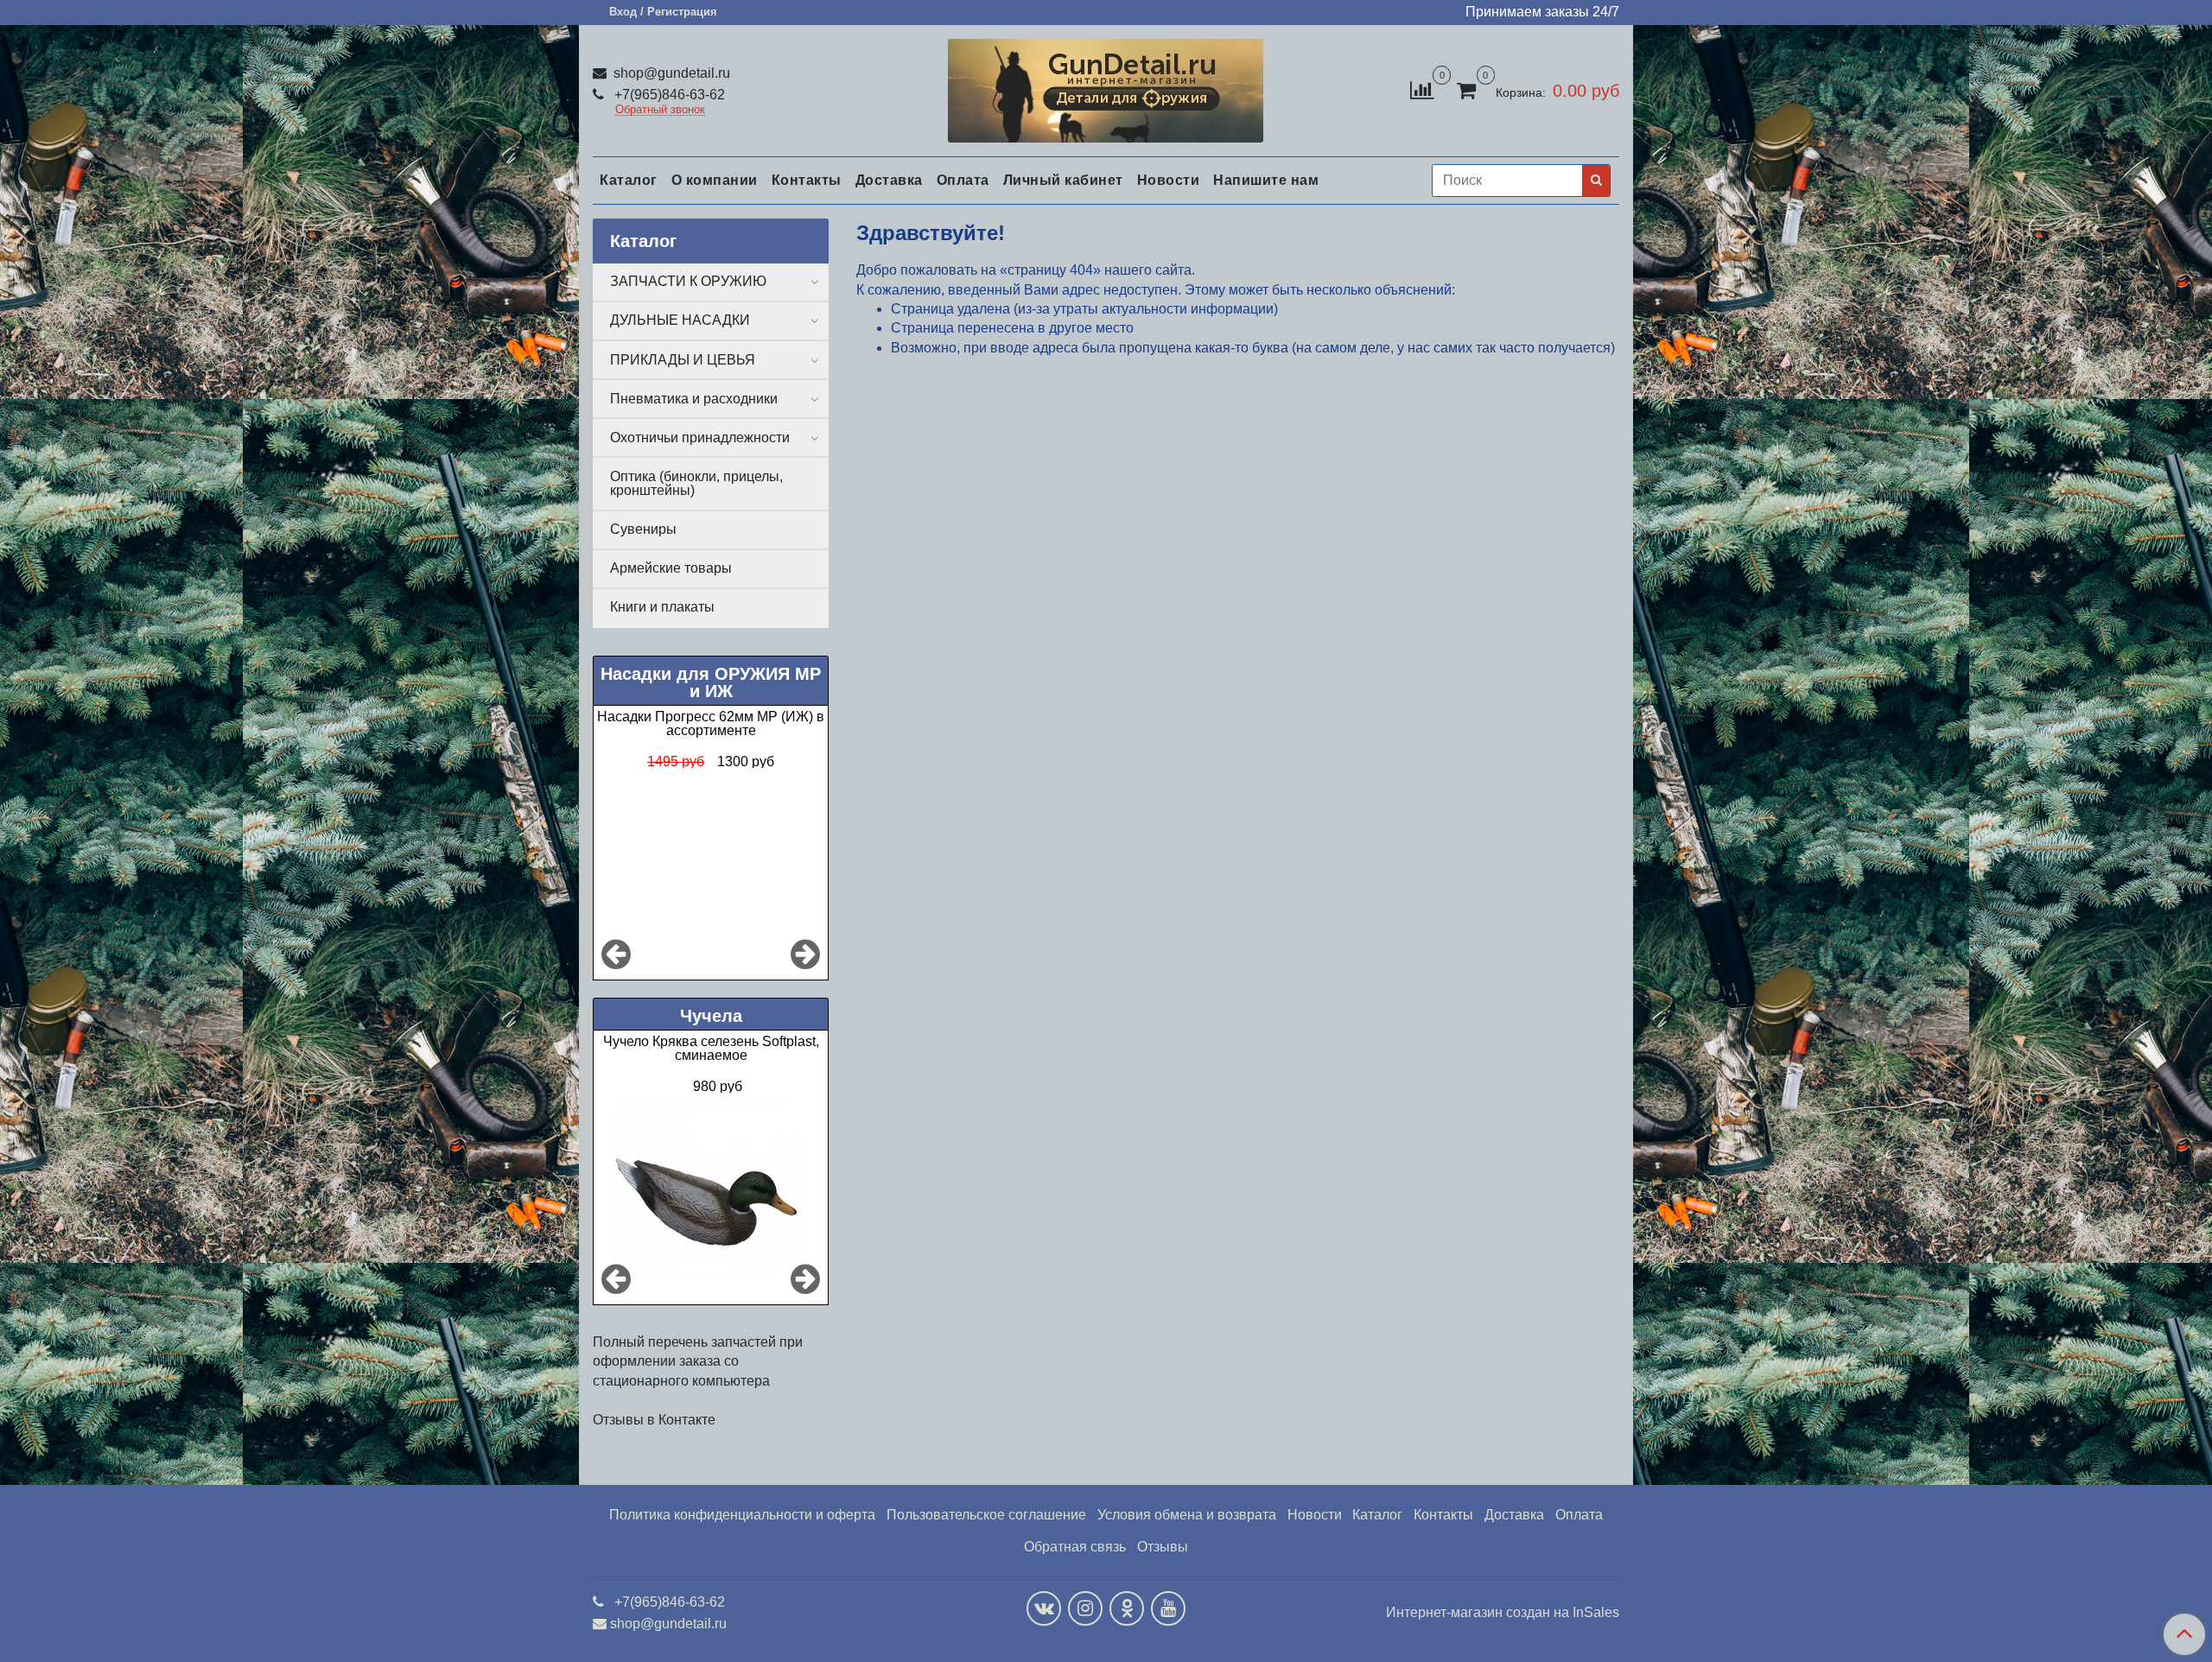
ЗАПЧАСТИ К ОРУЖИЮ (688, 281)
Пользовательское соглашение (986, 1515)
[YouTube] (1168, 1608)
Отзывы (1163, 1547)
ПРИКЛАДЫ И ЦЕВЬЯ (683, 360)
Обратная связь (1075, 1547)
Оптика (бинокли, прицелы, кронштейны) (696, 483)
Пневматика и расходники (694, 399)
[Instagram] (1085, 1608)
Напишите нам (1266, 180)
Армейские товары (671, 568)
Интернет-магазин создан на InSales (1503, 1613)
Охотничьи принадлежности (700, 438)
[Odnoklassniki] (1127, 1608)
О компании (715, 180)
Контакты (807, 180)
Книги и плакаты (662, 607)
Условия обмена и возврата (1187, 1515)
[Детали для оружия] (1106, 87)
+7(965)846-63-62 (668, 95)
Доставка (889, 180)
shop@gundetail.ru (670, 73)
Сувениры (643, 529)
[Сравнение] (1422, 89)
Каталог (629, 180)
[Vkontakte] (1044, 1608)
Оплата (963, 180)
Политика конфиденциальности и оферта (742, 1515)
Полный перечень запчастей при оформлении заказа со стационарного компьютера (698, 1361)
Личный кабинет (1063, 180)
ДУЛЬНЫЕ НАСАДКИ (680, 320)
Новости (1169, 180)
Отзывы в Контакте (654, 1420)
